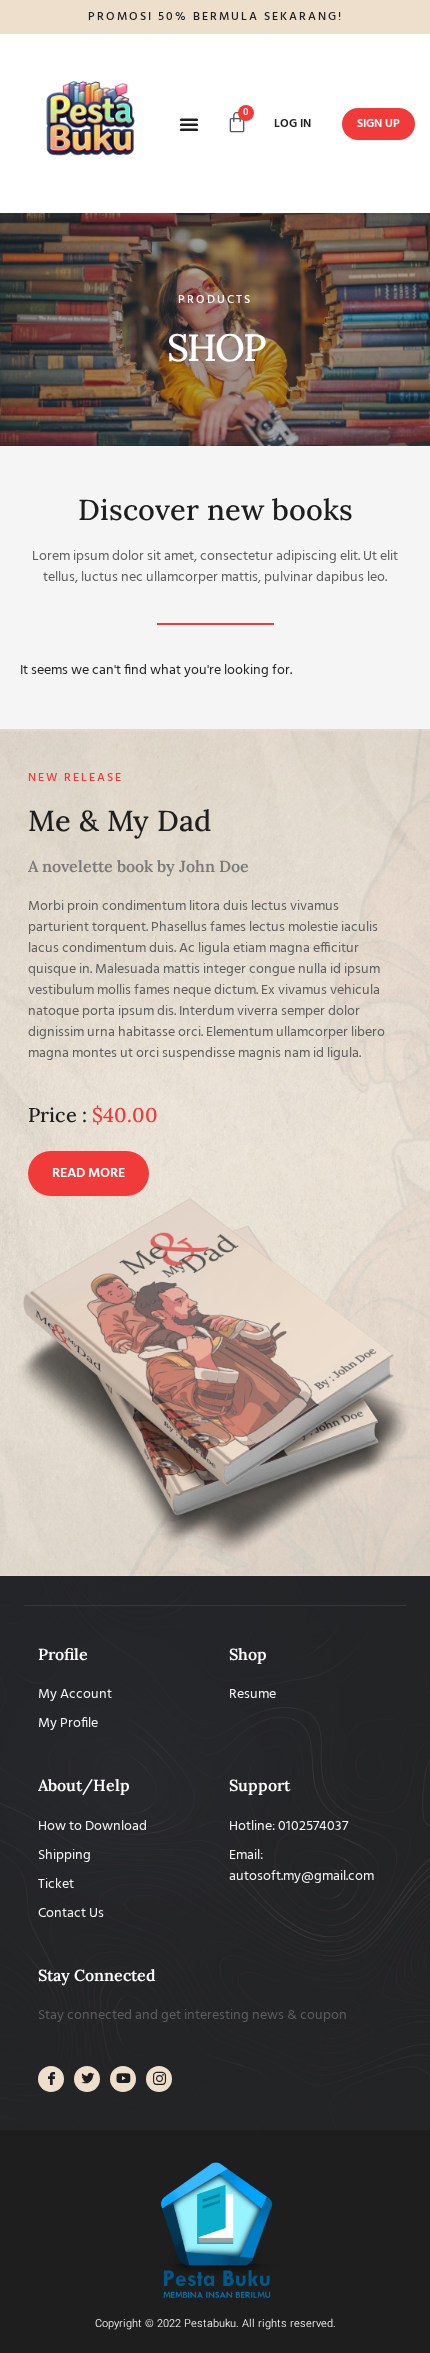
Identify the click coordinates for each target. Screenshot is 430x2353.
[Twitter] (87, 2079)
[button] (189, 124)
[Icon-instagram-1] (159, 2079)
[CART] (237, 122)
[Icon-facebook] (51, 2079)
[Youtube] (123, 2079)
